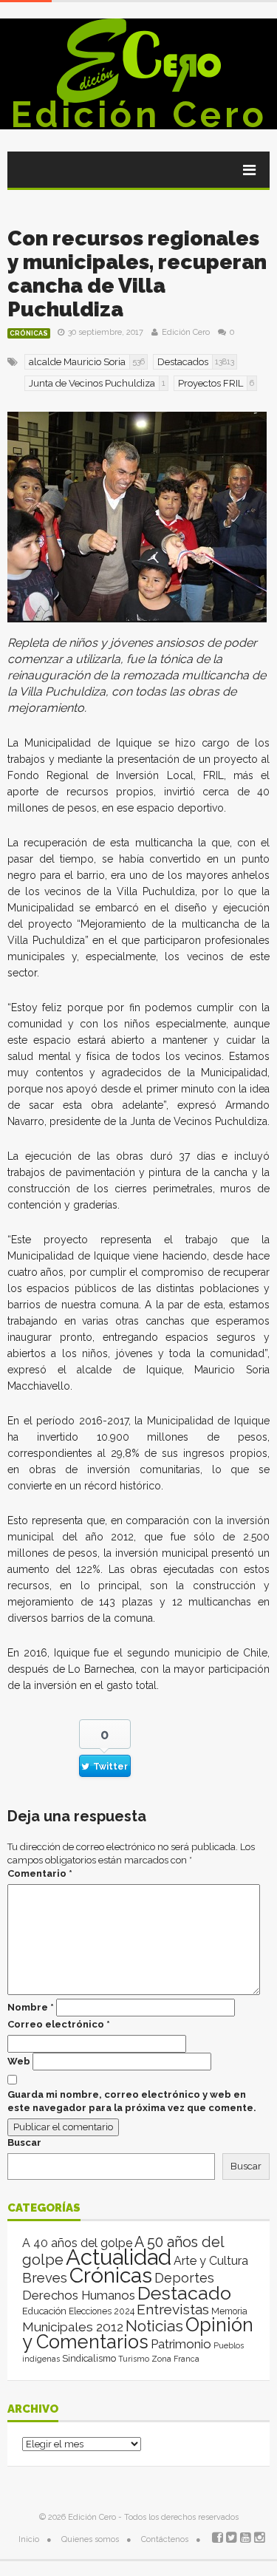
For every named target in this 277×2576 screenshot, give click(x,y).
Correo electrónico (59, 2024)
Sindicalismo (89, 2358)
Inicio (29, 2539)
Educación (44, 2311)
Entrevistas (173, 2310)
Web (19, 2061)
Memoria (229, 2311)
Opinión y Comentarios (138, 2333)
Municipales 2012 (73, 2327)
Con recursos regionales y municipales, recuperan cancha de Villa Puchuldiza (137, 274)
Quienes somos (90, 2539)
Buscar (24, 2142)
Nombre (31, 2007)
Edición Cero (139, 115)
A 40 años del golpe (77, 2243)
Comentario (40, 1873)
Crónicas (29, 333)
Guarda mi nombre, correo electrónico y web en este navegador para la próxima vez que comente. (132, 2101)
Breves (45, 2278)
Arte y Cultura (211, 2261)
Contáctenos (165, 2539)
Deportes (184, 2278)
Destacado (184, 2293)
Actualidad (119, 2257)
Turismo (134, 2359)
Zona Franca (175, 2359)
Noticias (154, 2326)
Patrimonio (181, 2344)
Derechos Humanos (79, 2295)
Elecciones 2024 (102, 2311)
